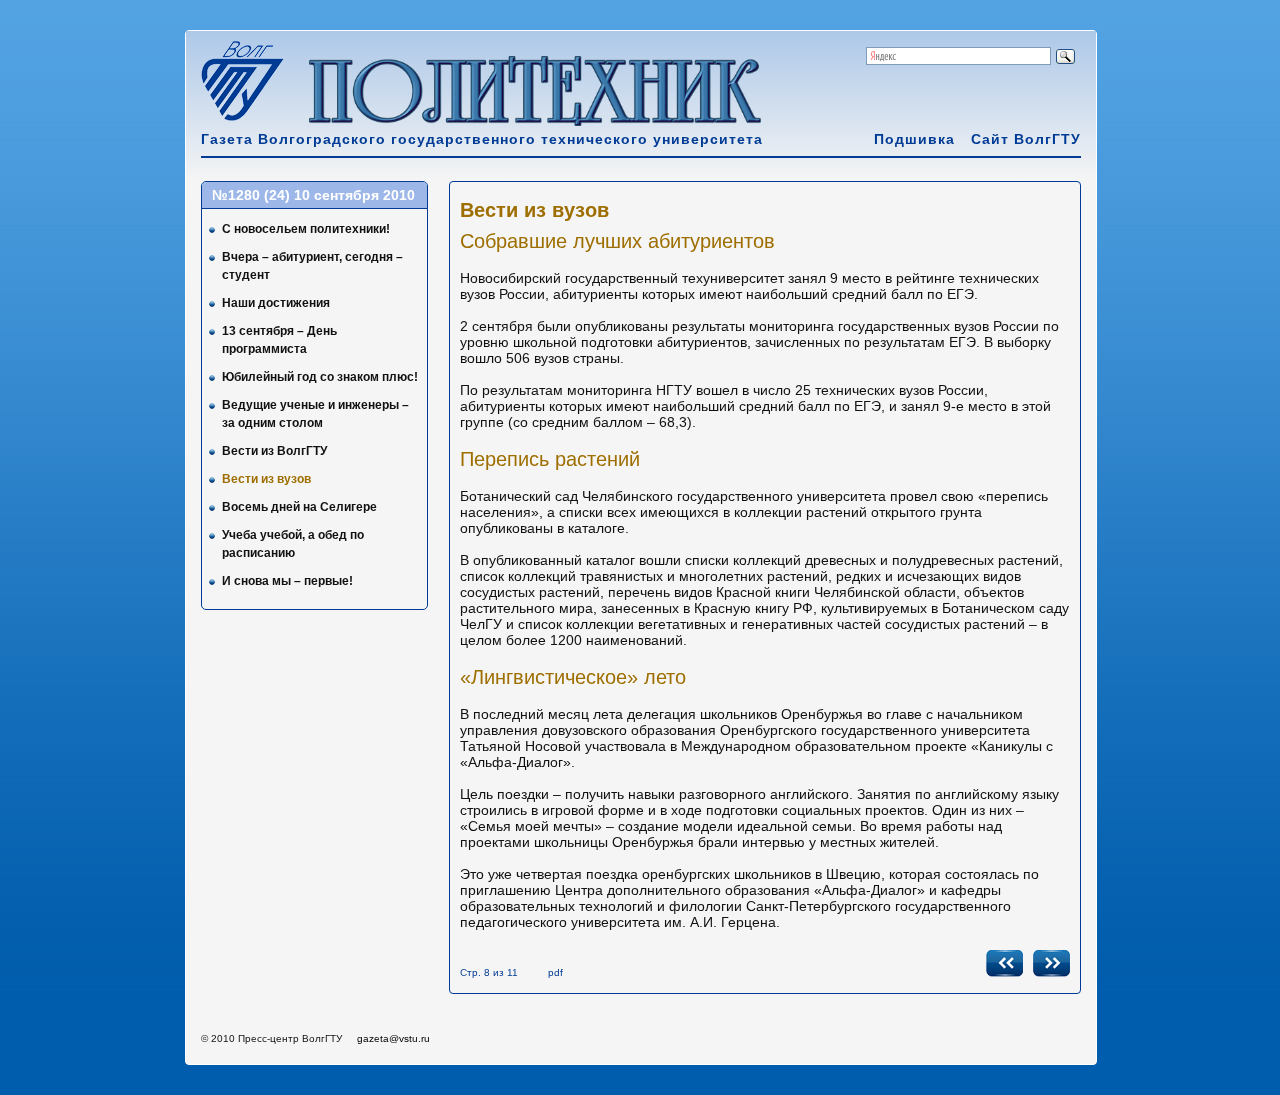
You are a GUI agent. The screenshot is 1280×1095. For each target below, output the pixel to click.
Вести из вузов (266, 479)
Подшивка (914, 139)
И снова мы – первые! (287, 581)
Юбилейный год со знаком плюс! (320, 377)
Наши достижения (276, 303)
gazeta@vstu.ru (393, 1038)
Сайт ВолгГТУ (1026, 139)
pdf (555, 972)
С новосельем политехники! (306, 229)
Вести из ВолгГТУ (274, 451)
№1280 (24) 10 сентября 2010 (313, 195)
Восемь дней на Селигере (299, 507)
